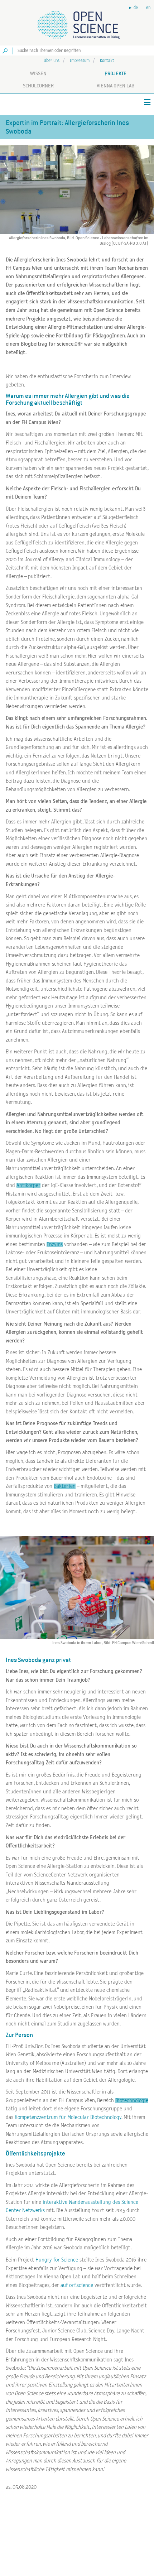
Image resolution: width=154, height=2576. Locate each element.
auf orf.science (76, 2285)
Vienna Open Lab (115, 86)
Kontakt (107, 61)
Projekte (115, 73)
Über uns (52, 61)
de (136, 8)
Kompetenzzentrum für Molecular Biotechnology (68, 2117)
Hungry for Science (57, 2260)
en (148, 8)
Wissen (38, 73)
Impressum (80, 61)
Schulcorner (38, 86)
